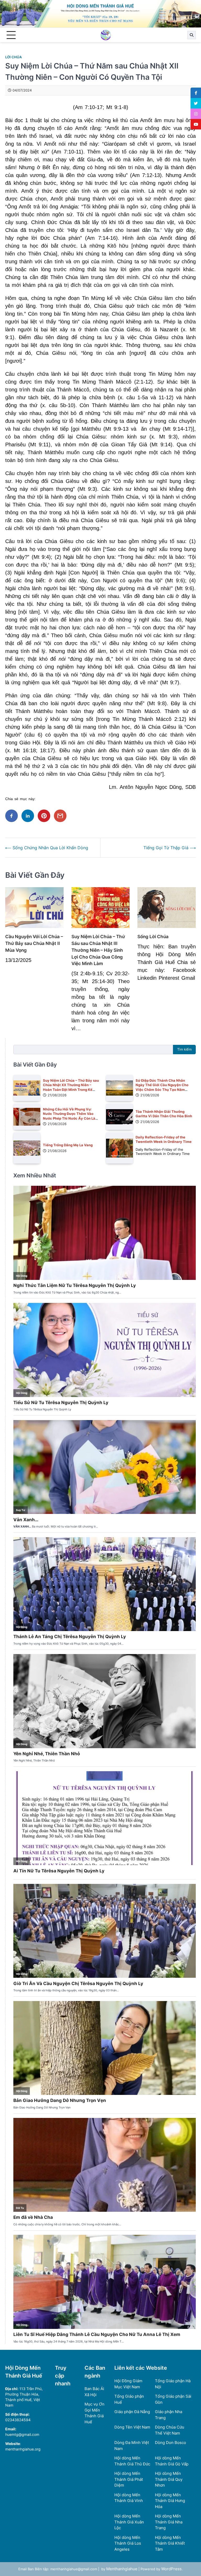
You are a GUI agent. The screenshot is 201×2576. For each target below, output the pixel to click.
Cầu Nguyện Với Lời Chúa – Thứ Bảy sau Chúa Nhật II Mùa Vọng (34, 943)
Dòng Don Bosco (171, 2443)
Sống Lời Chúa (153, 936)
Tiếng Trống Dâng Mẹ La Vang (68, 1145)
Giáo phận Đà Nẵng (132, 2412)
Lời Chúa (13, 57)
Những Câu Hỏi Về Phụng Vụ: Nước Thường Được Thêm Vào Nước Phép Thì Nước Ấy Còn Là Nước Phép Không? (69, 1116)
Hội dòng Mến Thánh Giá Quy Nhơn (169, 2479)
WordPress (171, 2569)
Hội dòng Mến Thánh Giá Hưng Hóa (170, 2501)
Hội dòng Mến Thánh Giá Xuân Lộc (129, 2522)
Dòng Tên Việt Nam (132, 2427)
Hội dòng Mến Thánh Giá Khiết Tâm (170, 2543)
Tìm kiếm (184, 1049)
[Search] (192, 35)
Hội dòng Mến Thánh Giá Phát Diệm (129, 2479)
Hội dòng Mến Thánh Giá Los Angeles (128, 2543)
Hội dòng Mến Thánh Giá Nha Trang (169, 2522)
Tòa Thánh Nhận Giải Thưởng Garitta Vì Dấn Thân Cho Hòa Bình (164, 1114)
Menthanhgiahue (122, 2569)
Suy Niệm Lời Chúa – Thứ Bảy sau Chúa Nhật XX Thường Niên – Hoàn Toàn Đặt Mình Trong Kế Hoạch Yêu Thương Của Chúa (71, 1087)
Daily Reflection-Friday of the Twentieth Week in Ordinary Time (164, 1139)
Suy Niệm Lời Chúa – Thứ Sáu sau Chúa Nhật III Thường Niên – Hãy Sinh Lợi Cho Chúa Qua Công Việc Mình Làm (98, 950)
